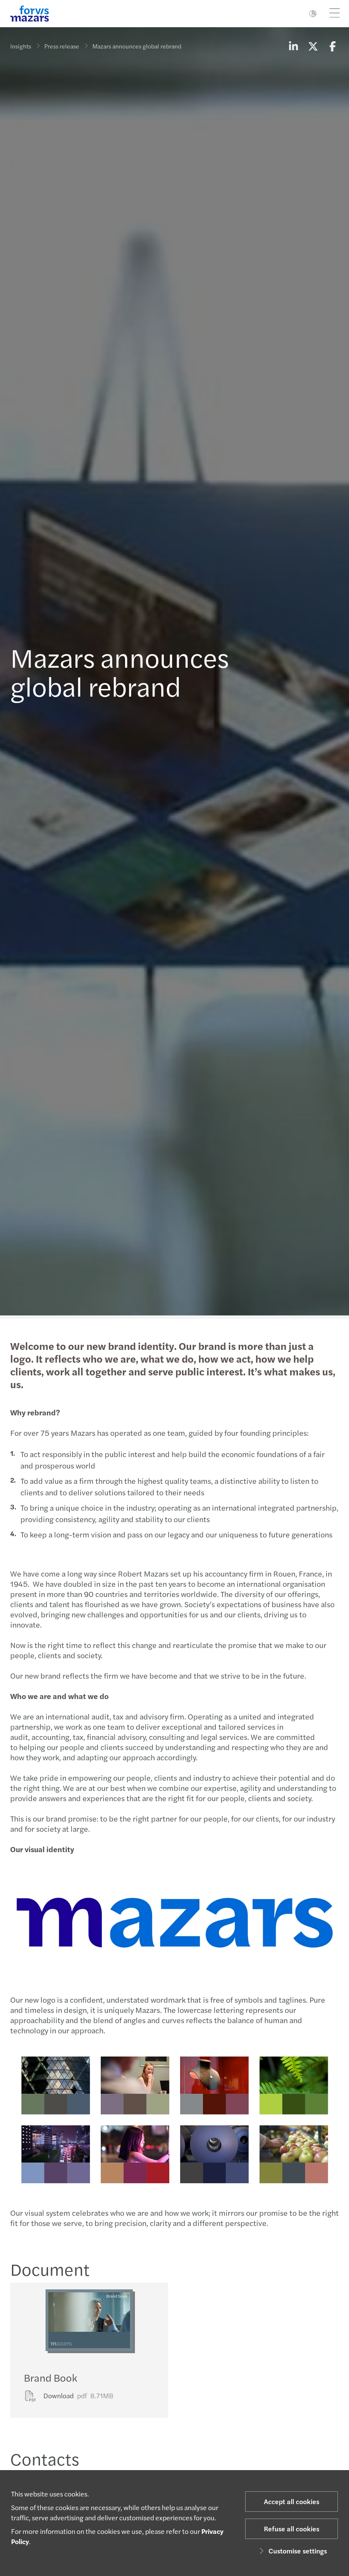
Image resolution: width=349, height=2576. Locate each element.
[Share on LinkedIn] (293, 46)
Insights (21, 46)
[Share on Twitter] (313, 46)
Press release (62, 46)
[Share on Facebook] (332, 46)
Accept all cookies (292, 2501)
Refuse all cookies (292, 2529)
